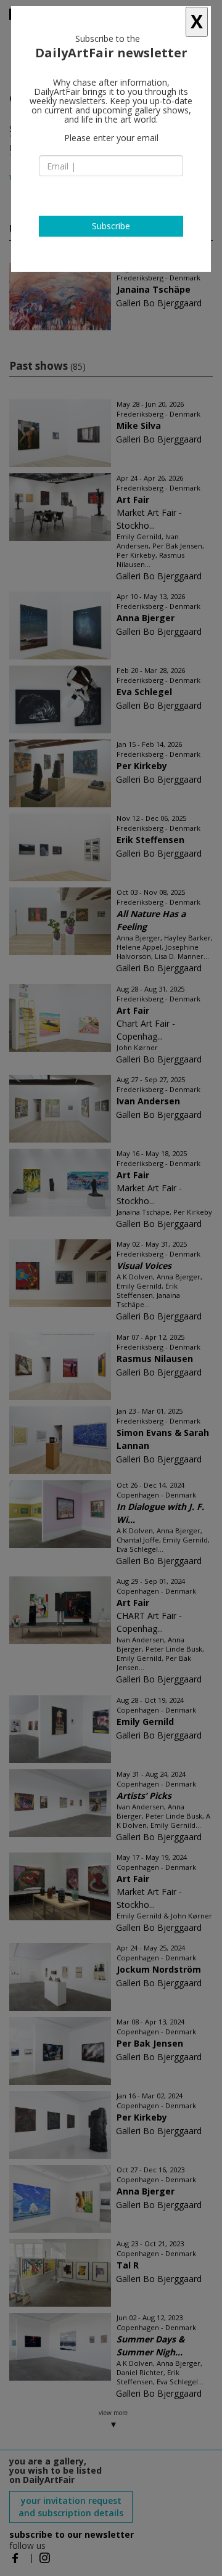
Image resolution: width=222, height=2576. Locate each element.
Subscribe (111, 226)
